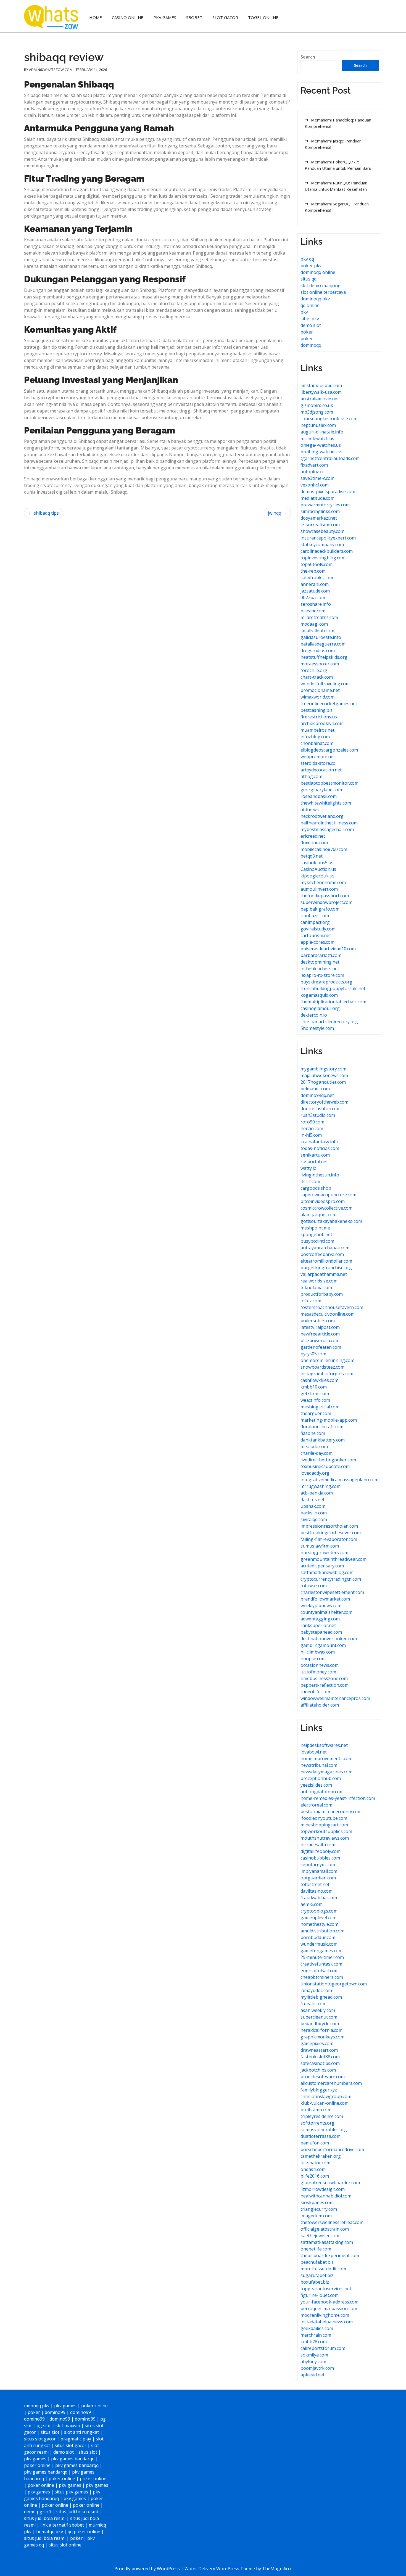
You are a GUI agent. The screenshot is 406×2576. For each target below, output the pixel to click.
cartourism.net (316, 935)
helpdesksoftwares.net (324, 1745)
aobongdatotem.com (322, 1792)
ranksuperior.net (318, 1625)
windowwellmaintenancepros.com (335, 1698)
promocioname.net (320, 690)
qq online (310, 305)
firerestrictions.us (319, 717)
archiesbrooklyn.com (322, 723)
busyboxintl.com (317, 1241)
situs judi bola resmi (77, 2512)
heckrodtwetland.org (322, 816)
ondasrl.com (313, 2169)
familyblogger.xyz (319, 2090)
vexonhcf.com (315, 485)
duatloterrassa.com (321, 2136)
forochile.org (314, 670)
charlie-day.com (317, 1453)
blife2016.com (315, 2176)
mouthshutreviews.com (325, 1838)
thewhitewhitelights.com (326, 803)
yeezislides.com (316, 1785)
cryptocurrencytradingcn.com (331, 1579)
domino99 (55, 2412)
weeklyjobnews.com (321, 1606)
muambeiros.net (317, 730)
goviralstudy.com (318, 929)
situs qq (309, 279)
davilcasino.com (317, 1891)
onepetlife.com (316, 2249)
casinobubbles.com (320, 1858)
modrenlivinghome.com (325, 2315)
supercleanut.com (319, 2017)
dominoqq (311, 345)
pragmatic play (76, 2439)
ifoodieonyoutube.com (324, 1818)
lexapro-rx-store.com (322, 975)
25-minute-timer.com (322, 1957)
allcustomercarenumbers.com (331, 2083)
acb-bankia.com (317, 1493)
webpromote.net (318, 757)
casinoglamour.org (320, 1008)
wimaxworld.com (317, 697)
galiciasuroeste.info (321, 637)
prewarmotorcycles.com (325, 505)
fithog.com (311, 776)
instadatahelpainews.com (327, 2322)
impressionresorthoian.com (329, 1526)
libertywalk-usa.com (321, 392)
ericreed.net (313, 836)
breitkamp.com (316, 2110)
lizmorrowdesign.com (323, 2189)
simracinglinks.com (320, 511)
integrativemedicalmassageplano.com (339, 1480)
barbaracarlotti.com (321, 955)
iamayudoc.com (316, 1990)
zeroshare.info (316, 604)
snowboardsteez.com (322, 1367)
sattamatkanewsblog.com (327, 1572)
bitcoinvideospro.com (323, 1201)
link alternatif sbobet (62, 2525)
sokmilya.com (314, 2355)
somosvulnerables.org (324, 2130)
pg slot (44, 2426)
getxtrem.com (315, 1393)
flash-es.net (313, 1499)
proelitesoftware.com (323, 2077)
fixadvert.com (314, 465)
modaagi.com (314, 624)
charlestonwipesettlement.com (332, 1592)
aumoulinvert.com (319, 889)
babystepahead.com (321, 1632)
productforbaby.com (322, 1294)
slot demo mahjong (321, 285)
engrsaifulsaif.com (320, 1971)
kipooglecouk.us (317, 876)
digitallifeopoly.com (321, 1851)
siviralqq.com (314, 1519)
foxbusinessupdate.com (325, 1466)
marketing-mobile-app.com (329, 1420)
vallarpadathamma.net (324, 1274)
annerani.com (315, 584)
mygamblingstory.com (323, 1069)
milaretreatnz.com (319, 617)
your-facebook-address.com (329, 2302)
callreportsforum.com (323, 2348)
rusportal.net (314, 1162)
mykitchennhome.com (323, 882)
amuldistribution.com (322, 1931)
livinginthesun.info (320, 1175)
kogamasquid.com (319, 995)
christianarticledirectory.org (329, 1022)
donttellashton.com (321, 1109)
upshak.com (313, 1506)
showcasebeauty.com (322, 531)
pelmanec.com (315, 1089)
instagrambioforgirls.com (327, 1374)
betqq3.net (312, 856)
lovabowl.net (314, 1752)
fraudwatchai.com (319, 1898)
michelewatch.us (317, 438)
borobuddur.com (318, 1937)
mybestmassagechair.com (327, 829)
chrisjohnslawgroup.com (326, 2096)
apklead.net (313, 2375)
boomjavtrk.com (317, 2368)
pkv (304, 312)
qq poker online (84, 2532)
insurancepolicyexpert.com (328, 538)
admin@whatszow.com (51, 70)
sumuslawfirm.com (320, 1546)
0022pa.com (313, 597)
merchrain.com (316, 2335)
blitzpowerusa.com (320, 1340)
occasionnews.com (320, 1665)
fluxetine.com (314, 843)
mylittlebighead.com (321, 1997)
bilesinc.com (313, 611)
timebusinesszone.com (324, 1678)
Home (96, 17)
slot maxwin (68, 2426)
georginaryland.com (321, 790)
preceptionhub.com (321, 1778)
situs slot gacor (40, 2439)
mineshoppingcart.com (324, 1825)
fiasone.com (313, 1433)
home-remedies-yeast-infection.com (338, 1798)
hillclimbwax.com (318, 1652)
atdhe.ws (310, 810)
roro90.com (312, 1122)
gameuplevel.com (318, 1918)
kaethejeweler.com (320, 2236)
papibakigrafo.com (320, 909)
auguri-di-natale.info (322, 432)
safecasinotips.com (320, 2063)
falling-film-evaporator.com (329, 1539)
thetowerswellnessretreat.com (332, 2222)
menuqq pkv (37, 2406)
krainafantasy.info (319, 1142)
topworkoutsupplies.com (326, 1831)
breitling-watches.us (321, 452)
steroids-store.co (318, 763)
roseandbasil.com (319, 796)
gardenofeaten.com (321, 1347)
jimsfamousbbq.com (321, 385)
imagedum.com (316, 2216)
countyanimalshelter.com (326, 1612)
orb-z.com (311, 1301)
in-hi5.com (311, 1135)
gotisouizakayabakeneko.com (331, 1221)
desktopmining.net (320, 962)
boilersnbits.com (318, 1321)
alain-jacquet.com (318, 1215)
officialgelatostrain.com (325, 2229)
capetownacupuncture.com (328, 1195)
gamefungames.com (321, 1951)
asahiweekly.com (318, 2010)
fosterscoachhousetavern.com (332, 1307)
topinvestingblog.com (323, 558)
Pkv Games (165, 17)
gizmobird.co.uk (317, 405)
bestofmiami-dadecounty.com (331, 1811)
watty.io (309, 1168)
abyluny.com (313, 2361)
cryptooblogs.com (319, 1911)
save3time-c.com (317, 478)
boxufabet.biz (315, 2282)
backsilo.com (314, 1513)
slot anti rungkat (81, 2432)
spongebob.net (316, 1234)
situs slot (50, 2432)
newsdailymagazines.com (326, 1772)
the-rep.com (313, 571)
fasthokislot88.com (320, 2057)
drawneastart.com (319, 2050)
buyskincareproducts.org (326, 982)
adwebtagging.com (320, 1619)
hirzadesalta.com (318, 1845)
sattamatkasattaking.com (327, 2242)
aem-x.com (312, 1904)
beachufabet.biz (317, 2262)
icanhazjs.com (315, 916)
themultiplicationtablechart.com (333, 1002)
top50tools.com (317, 564)
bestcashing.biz (317, 710)
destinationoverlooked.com (329, 1639)
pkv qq (307, 259)
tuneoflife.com (315, 1692)
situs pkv (310, 319)
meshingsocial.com (320, 1407)
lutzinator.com (315, 2163)
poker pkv (311, 266)
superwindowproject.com (326, 902)
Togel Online (263, 17)
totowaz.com (314, 1586)
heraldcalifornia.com (321, 2030)
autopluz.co (313, 472)
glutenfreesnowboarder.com (330, 2183)
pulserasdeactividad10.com (328, 949)
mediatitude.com (317, 498)
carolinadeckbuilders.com (327, 551)
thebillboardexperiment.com (330, 2255)
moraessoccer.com (320, 664)
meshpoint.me (315, 1228)
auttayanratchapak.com (325, 1248)
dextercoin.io (314, 1015)
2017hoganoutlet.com (323, 1082)
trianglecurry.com (319, 2209)
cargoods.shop (316, 1188)
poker (307, 332)
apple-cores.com (317, 942)
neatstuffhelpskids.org (324, 657)
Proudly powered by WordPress (148, 2569)
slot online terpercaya (323, 292)
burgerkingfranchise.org (326, 1268)
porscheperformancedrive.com (332, 2149)
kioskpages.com (317, 2202)
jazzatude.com (315, 591)
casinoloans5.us (317, 863)
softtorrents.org (317, 2123)
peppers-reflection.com (325, 1685)
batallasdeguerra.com (323, 644)
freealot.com (313, 2004)
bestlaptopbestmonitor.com (329, 783)
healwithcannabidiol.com (326, 2196)
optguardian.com (318, 1878)
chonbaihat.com (317, 743)
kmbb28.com (314, 2342)
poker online (94, 2406)
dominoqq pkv (315, 299)
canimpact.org (315, 922)
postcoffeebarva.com (322, 1254)
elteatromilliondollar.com (326, 1261)
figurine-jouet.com (320, 2295)
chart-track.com (317, 677)
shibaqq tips (46, 513)
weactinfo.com (315, 1400)
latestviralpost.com (320, 1327)
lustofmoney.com (318, 1672)
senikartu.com (315, 1155)
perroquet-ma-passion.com (329, 2308)
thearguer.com (316, 1413)
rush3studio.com (318, 1115)
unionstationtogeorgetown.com (334, 1984)
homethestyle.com (319, 1924)
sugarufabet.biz (317, 2275)
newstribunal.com (319, 1765)
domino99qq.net (317, 1095)
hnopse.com (313, 1659)
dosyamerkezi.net (319, 518)
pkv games (65, 2406)
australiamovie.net (320, 399)
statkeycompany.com (322, 544)
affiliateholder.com (320, 1705)
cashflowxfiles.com (319, 1380)
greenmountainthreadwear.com (333, 1559)
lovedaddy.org (315, 1473)
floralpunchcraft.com (322, 1427)
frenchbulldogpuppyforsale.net (333, 988)
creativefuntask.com (321, 1964)
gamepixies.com (317, 2043)
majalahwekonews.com (324, 1075)
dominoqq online (318, 272)
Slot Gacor (225, 17)
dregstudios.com (318, 650)
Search (308, 57)
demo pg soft (38, 2512)
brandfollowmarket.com (325, 1599)
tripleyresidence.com (322, 2116)
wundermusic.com (319, 1944)
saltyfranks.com (317, 578)
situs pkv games (71, 2492)
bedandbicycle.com (320, 2024)
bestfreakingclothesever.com (331, 1533)
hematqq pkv (50, 2532)
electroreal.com (316, 1805)
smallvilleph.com (317, 631)
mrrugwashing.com (321, 1486)
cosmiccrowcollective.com (326, 1208)
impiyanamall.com (319, 1871)
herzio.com (312, 1128)
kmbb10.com (314, 1387)
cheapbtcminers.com (322, 1977)
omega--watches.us (321, 445)
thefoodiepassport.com (325, 896)
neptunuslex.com (318, 425)
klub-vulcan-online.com (325, 2103)
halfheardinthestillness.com (329, 823)
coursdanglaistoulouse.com (329, 419)
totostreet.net (315, 1884)
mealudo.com (314, 1446)
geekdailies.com (317, 2328)
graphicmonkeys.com (322, 2037)
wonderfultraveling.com (325, 684)
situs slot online (65, 2545)
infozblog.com (315, 737)
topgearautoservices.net (326, 2289)
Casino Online (128, 17)
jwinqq (275, 513)
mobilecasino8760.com (324, 849)
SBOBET (194, 17)
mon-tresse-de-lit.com (323, 2269)
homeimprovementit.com (326, 1758)
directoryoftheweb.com (324, 1102)
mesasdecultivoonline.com (328, 1314)
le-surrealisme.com (320, 525)
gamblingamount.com (323, 1645)
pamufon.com (315, 2143)
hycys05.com (313, 1354)
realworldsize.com (319, 1281)
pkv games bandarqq (73, 2459)
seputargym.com (318, 1864)
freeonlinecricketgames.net (329, 703)
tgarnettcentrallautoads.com (330, 458)
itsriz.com (310, 1181)
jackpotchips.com (318, 2070)
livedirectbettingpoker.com (328, 1460)
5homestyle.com (317, 1028)
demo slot (311, 325)
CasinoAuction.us (318, 869)
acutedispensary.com (322, 1566)
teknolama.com (316, 1287)
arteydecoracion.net (321, 770)
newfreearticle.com (320, 1334)
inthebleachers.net (320, 969)
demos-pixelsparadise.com (328, 491)
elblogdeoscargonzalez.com (329, 750)
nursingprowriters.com (324, 1553)
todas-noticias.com (320, 1148)
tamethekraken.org (321, 2156)
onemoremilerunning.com (327, 1360)
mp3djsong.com (317, 412)
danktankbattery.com (323, 1440)
